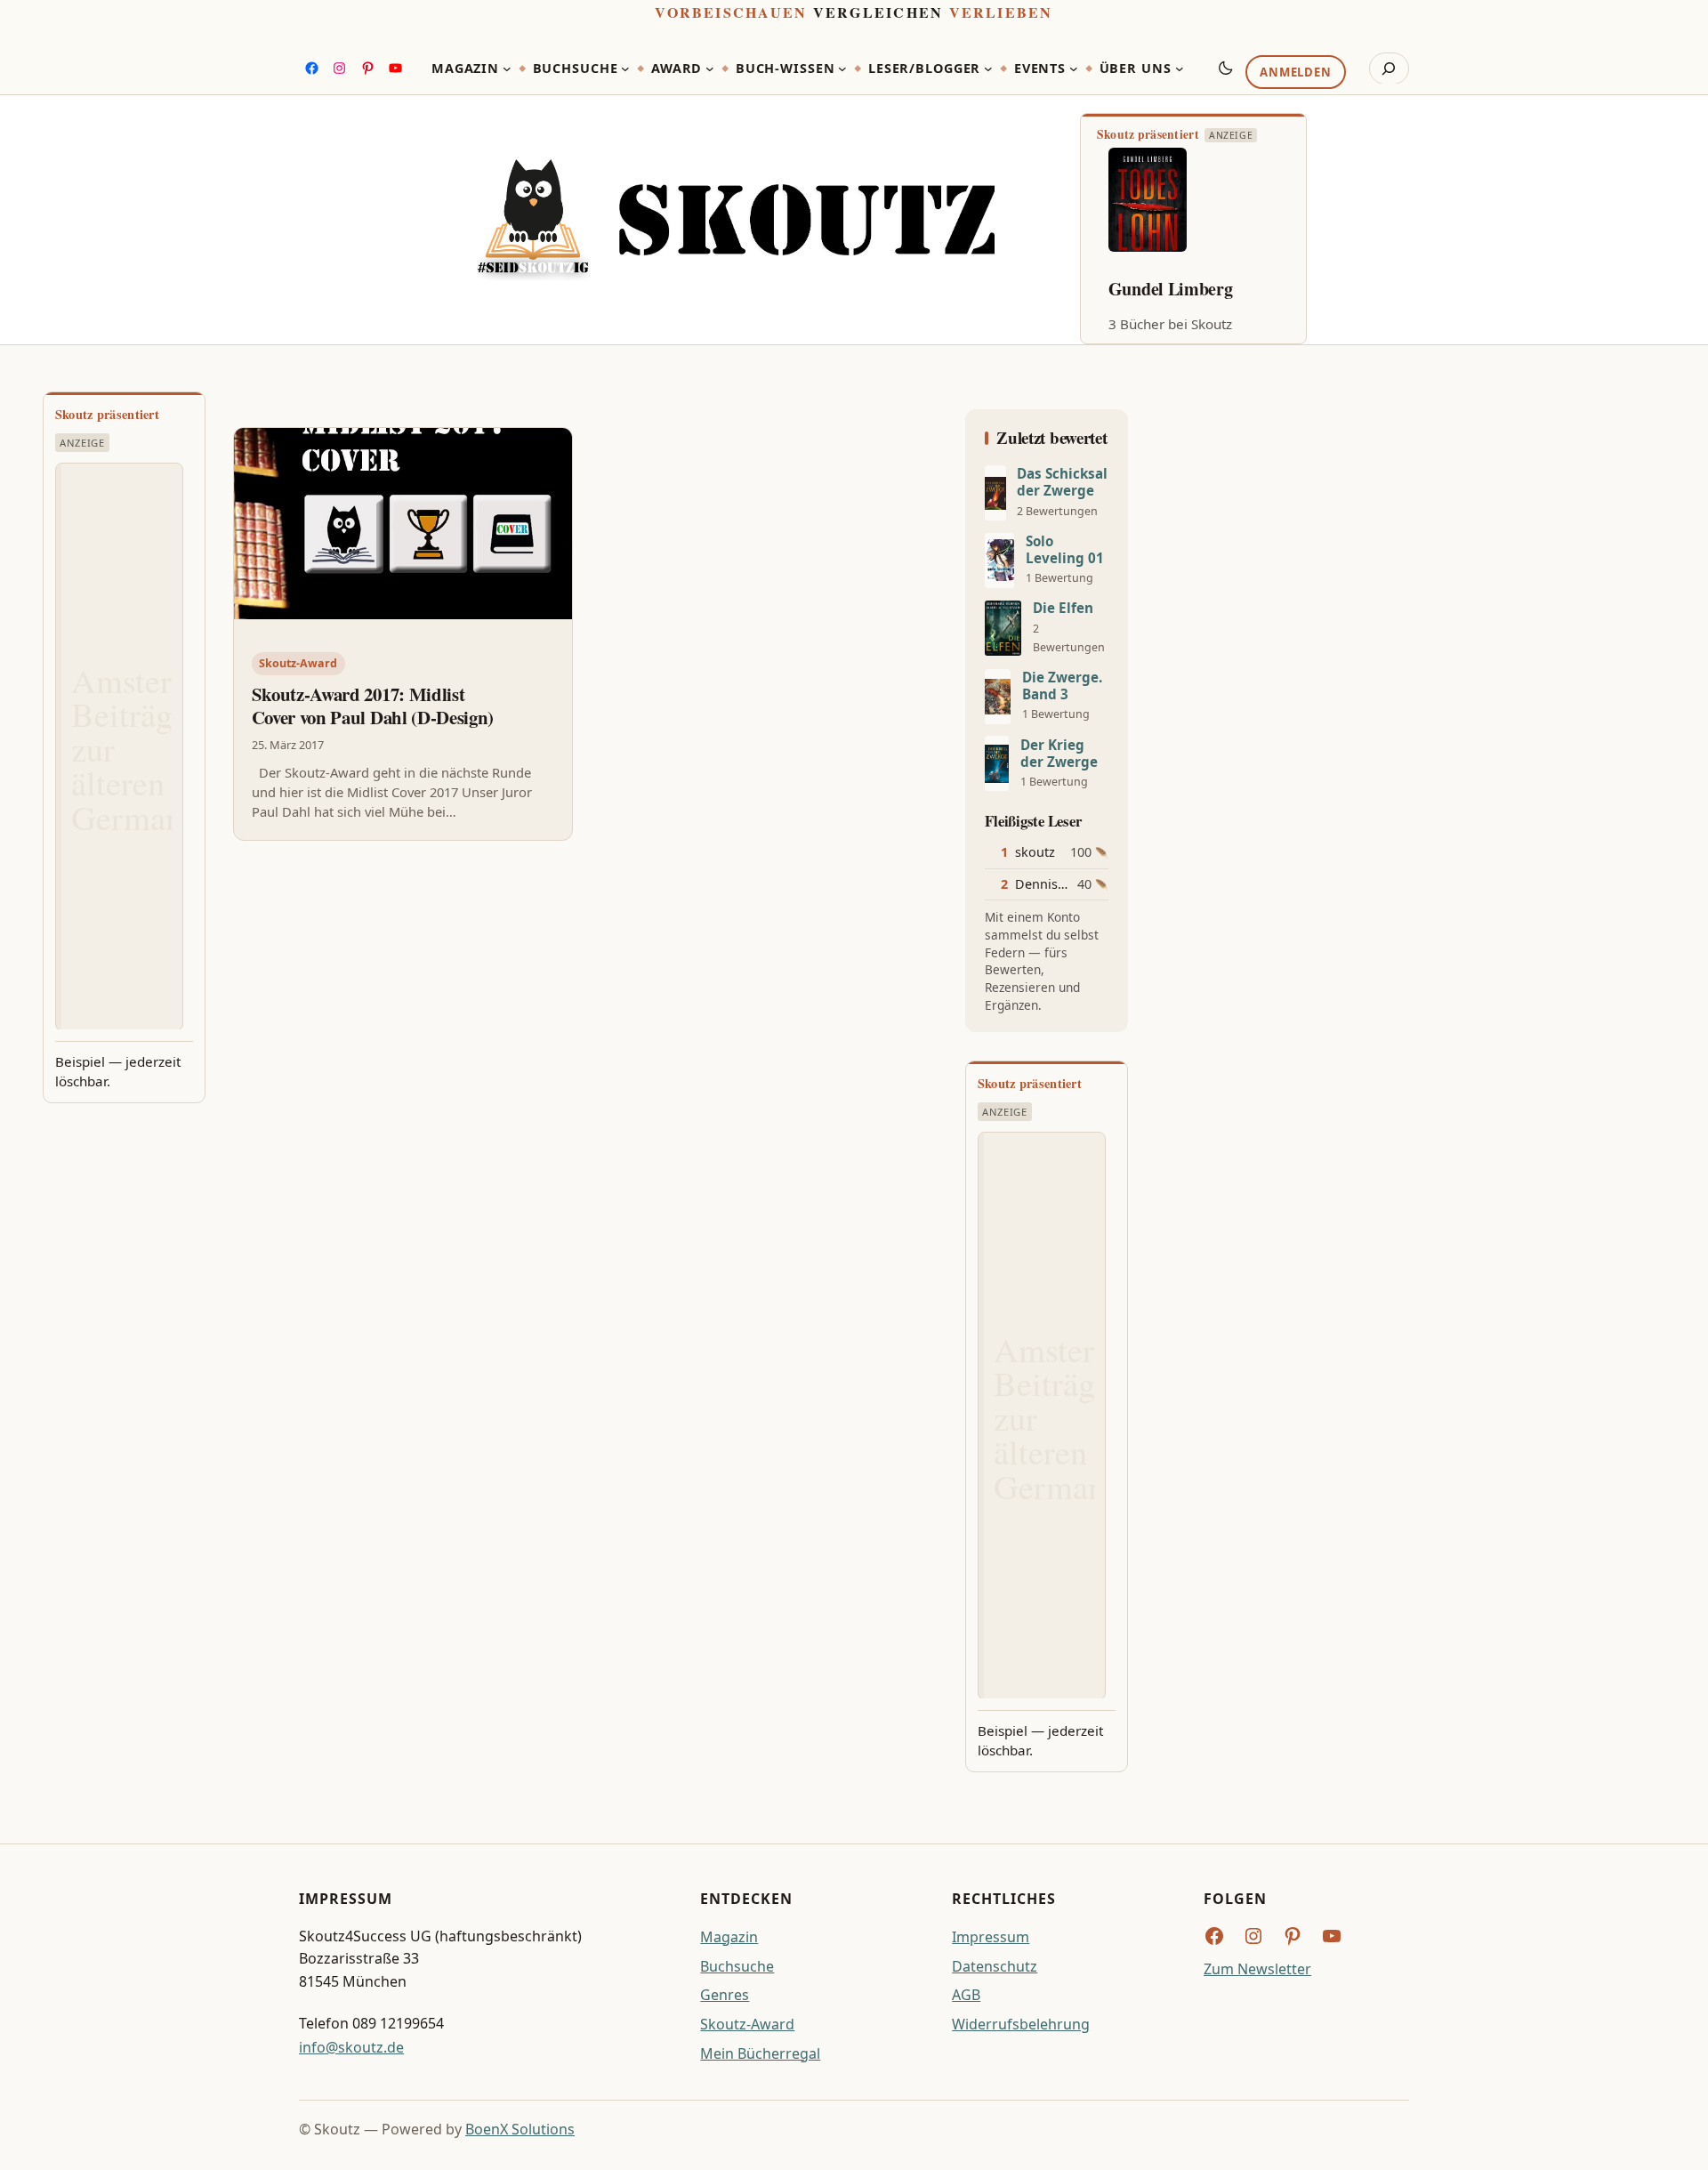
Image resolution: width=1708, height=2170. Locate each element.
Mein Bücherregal (760, 2053)
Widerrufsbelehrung (1021, 2024)
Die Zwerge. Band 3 (1062, 686)
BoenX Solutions (520, 2129)
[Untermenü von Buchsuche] (625, 69)
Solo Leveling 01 (1065, 550)
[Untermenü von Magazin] (507, 69)
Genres (725, 1995)
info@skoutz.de (351, 2047)
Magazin (729, 1937)
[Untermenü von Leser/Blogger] (988, 69)
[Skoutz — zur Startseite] (736, 220)
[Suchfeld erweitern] (1389, 69)
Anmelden (1295, 72)
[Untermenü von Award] (710, 69)
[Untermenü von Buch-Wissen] (842, 69)
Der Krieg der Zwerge (1059, 754)
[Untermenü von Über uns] (1180, 69)
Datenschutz (995, 1966)
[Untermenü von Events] (1074, 69)
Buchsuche (737, 1966)
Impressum (991, 1937)
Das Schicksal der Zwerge (1062, 482)
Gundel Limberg (1171, 289)
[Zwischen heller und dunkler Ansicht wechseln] (1226, 68)
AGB (966, 1995)
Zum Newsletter (1257, 1969)
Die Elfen (1063, 608)
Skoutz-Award (298, 663)
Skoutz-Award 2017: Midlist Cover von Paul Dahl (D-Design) (373, 706)
